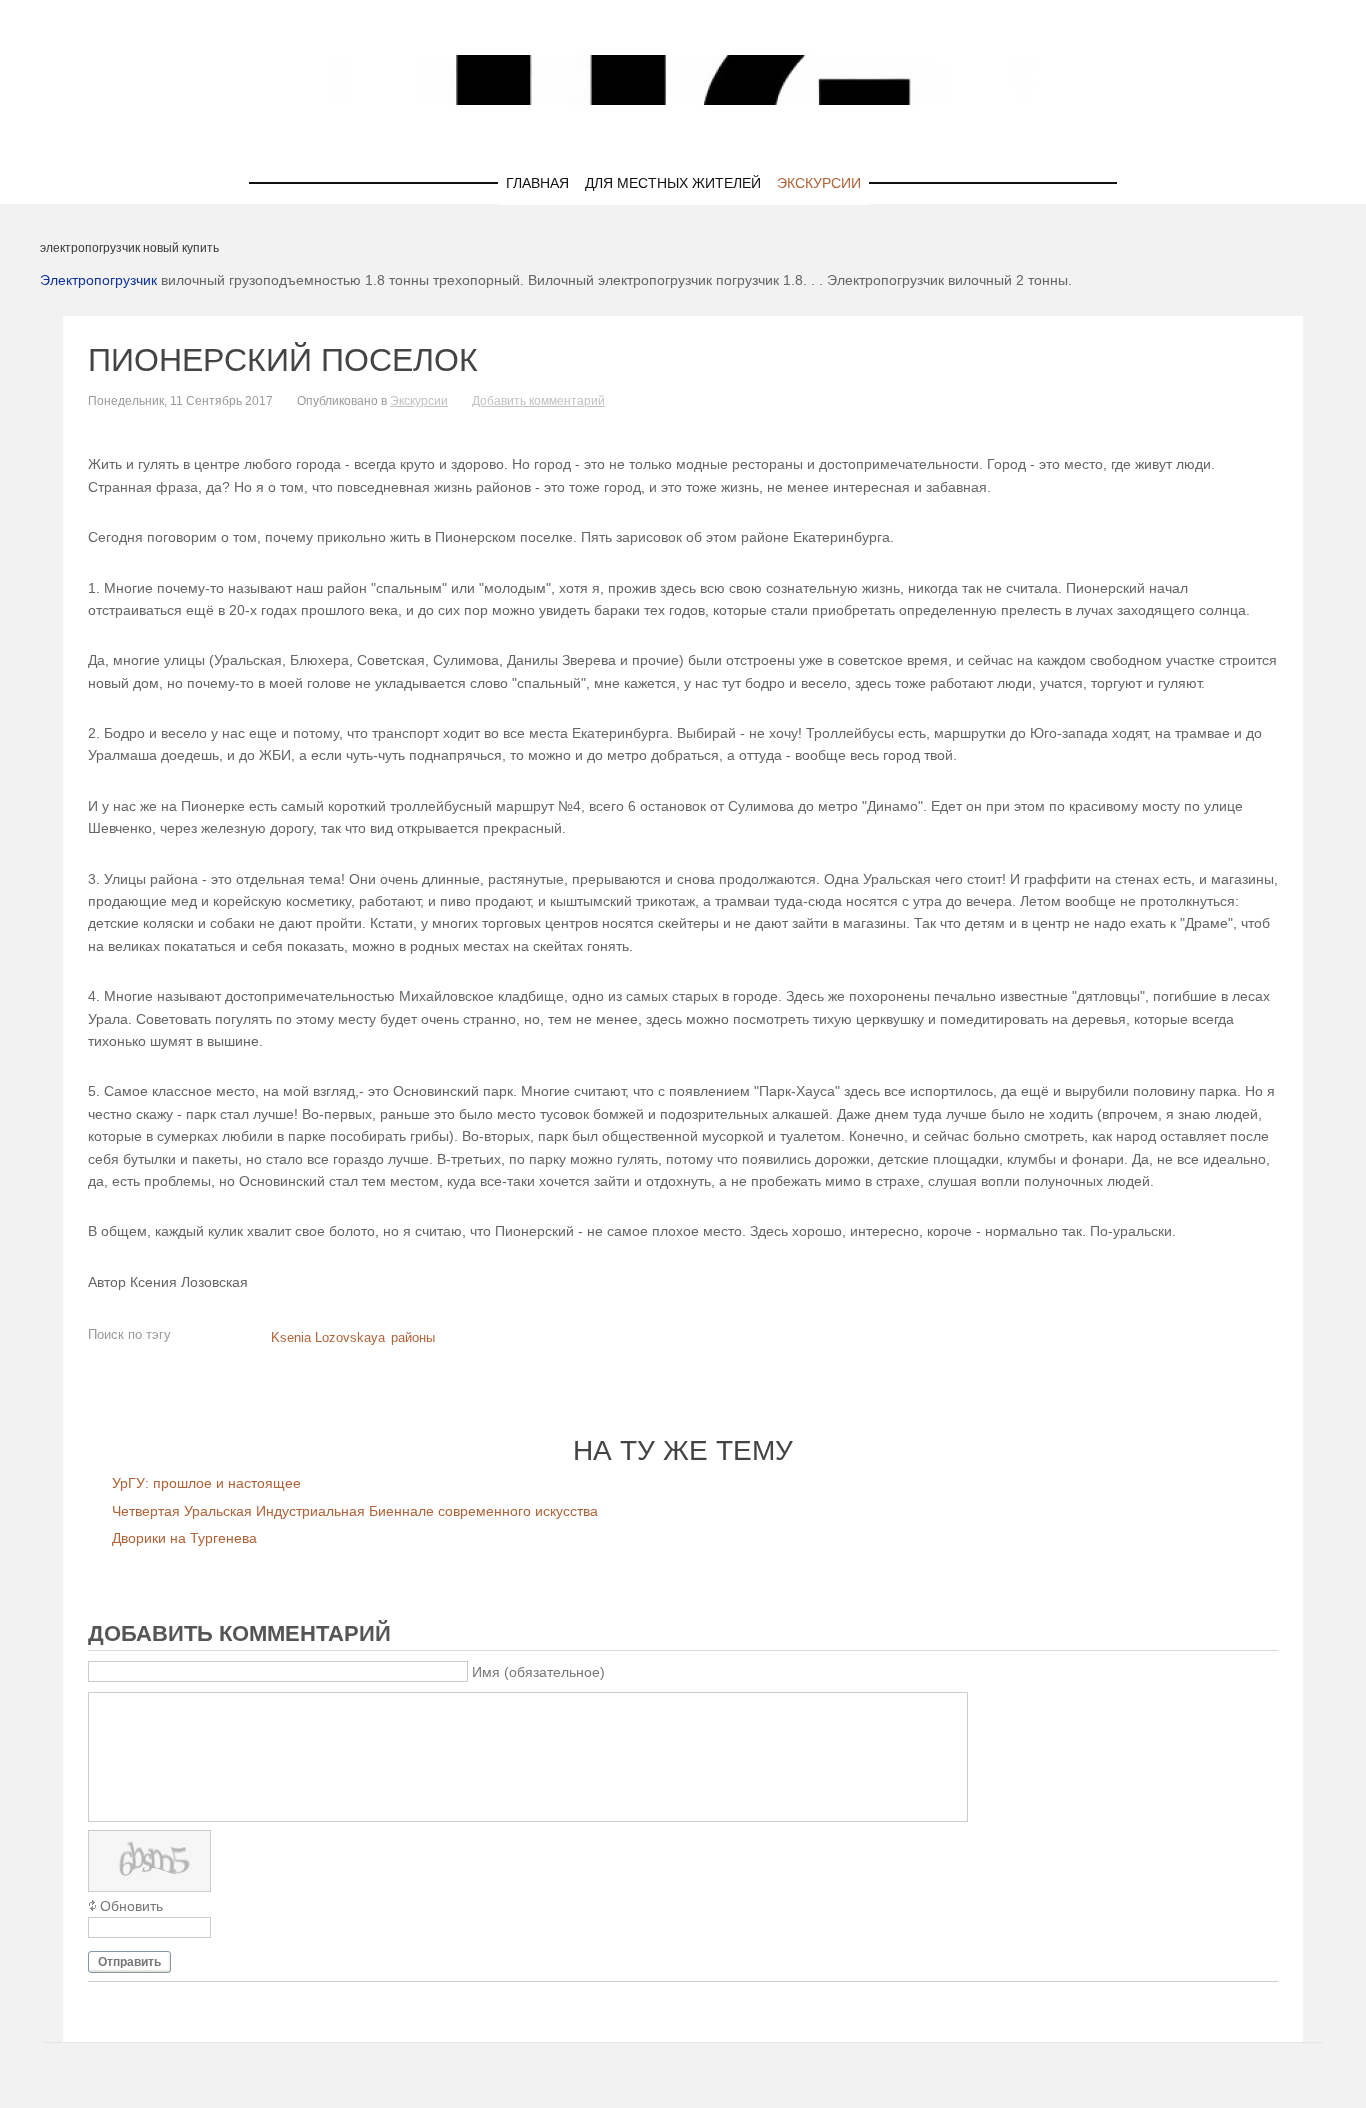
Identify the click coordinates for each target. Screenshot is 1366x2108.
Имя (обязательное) (538, 1672)
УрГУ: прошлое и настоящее (206, 1483)
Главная (537, 183)
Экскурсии (819, 183)
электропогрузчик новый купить (129, 248)
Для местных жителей (673, 183)
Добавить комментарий (538, 401)
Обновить (131, 1906)
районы (413, 1337)
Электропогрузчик (98, 280)
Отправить (129, 1962)
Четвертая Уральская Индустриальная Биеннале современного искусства (355, 1511)
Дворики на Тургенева (184, 1538)
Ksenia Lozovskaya (328, 1337)
